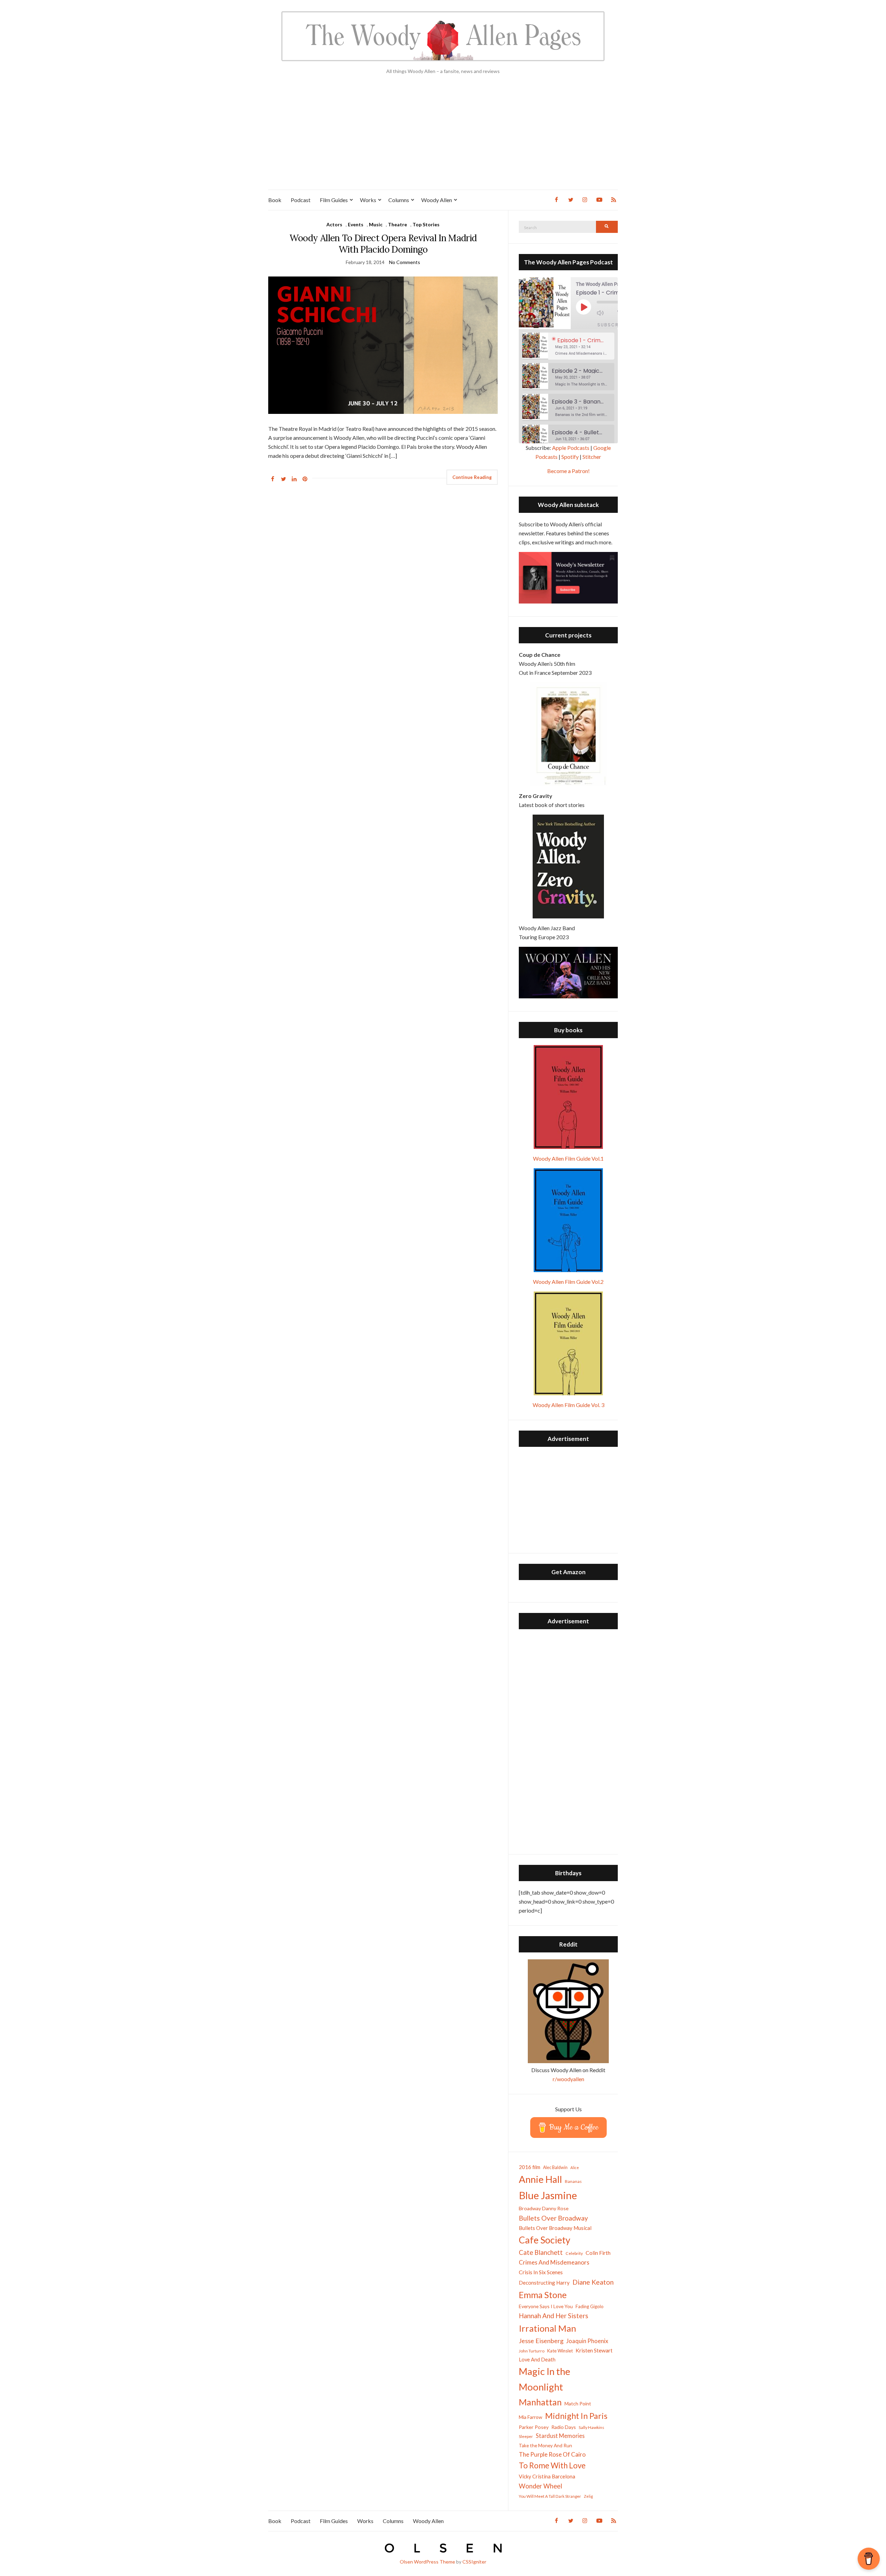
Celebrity (574, 2253)
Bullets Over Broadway (553, 2218)
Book (275, 200)
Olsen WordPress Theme (427, 2562)
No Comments (405, 262)
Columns (399, 200)
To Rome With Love (552, 2465)
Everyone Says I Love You (546, 2306)
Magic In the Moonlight (545, 2379)
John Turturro (532, 2351)
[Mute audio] (605, 313)
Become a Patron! (568, 471)
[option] (568, 346)
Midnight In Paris (576, 2416)
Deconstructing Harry (544, 2283)
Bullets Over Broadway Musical (555, 2228)
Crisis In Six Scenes (541, 2272)
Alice (575, 2167)
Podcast (301, 200)
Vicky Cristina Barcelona (547, 2476)
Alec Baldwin (555, 2167)
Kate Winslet (560, 2351)
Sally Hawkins (591, 2427)
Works (368, 200)
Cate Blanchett (541, 2252)
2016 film (530, 2167)
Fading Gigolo (590, 2306)
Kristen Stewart (594, 2350)
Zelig (588, 2496)
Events (356, 224)
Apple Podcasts (571, 448)
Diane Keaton (593, 2282)
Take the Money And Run (545, 2446)
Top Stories (426, 224)
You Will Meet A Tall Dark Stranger (550, 2496)
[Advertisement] (443, 138)
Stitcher (592, 457)
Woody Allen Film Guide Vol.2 (568, 1282)
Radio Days (564, 2427)
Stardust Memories (560, 2436)
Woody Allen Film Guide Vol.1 (568, 1158)
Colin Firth (598, 2253)
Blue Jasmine (548, 2195)
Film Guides (334, 200)
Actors (334, 224)
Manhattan (540, 2402)
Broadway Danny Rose (544, 2208)
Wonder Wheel (540, 2486)
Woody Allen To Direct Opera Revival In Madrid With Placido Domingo (383, 244)
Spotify (570, 457)
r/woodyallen (568, 2079)
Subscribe (612, 325)
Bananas (573, 2181)
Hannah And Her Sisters (554, 2316)
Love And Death (537, 2360)
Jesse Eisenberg (541, 2341)
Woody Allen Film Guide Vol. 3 (568, 1405)
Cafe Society (545, 2240)
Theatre (397, 224)
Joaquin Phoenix (587, 2341)
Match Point (578, 2403)
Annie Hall (540, 2179)
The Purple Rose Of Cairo (552, 2454)
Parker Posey (534, 2427)
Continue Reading (472, 477)
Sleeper (526, 2436)
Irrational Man (548, 2328)
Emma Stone (543, 2295)
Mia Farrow (531, 2417)
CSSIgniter (474, 2562)
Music (376, 224)
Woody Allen (437, 200)
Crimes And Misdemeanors (554, 2262)
